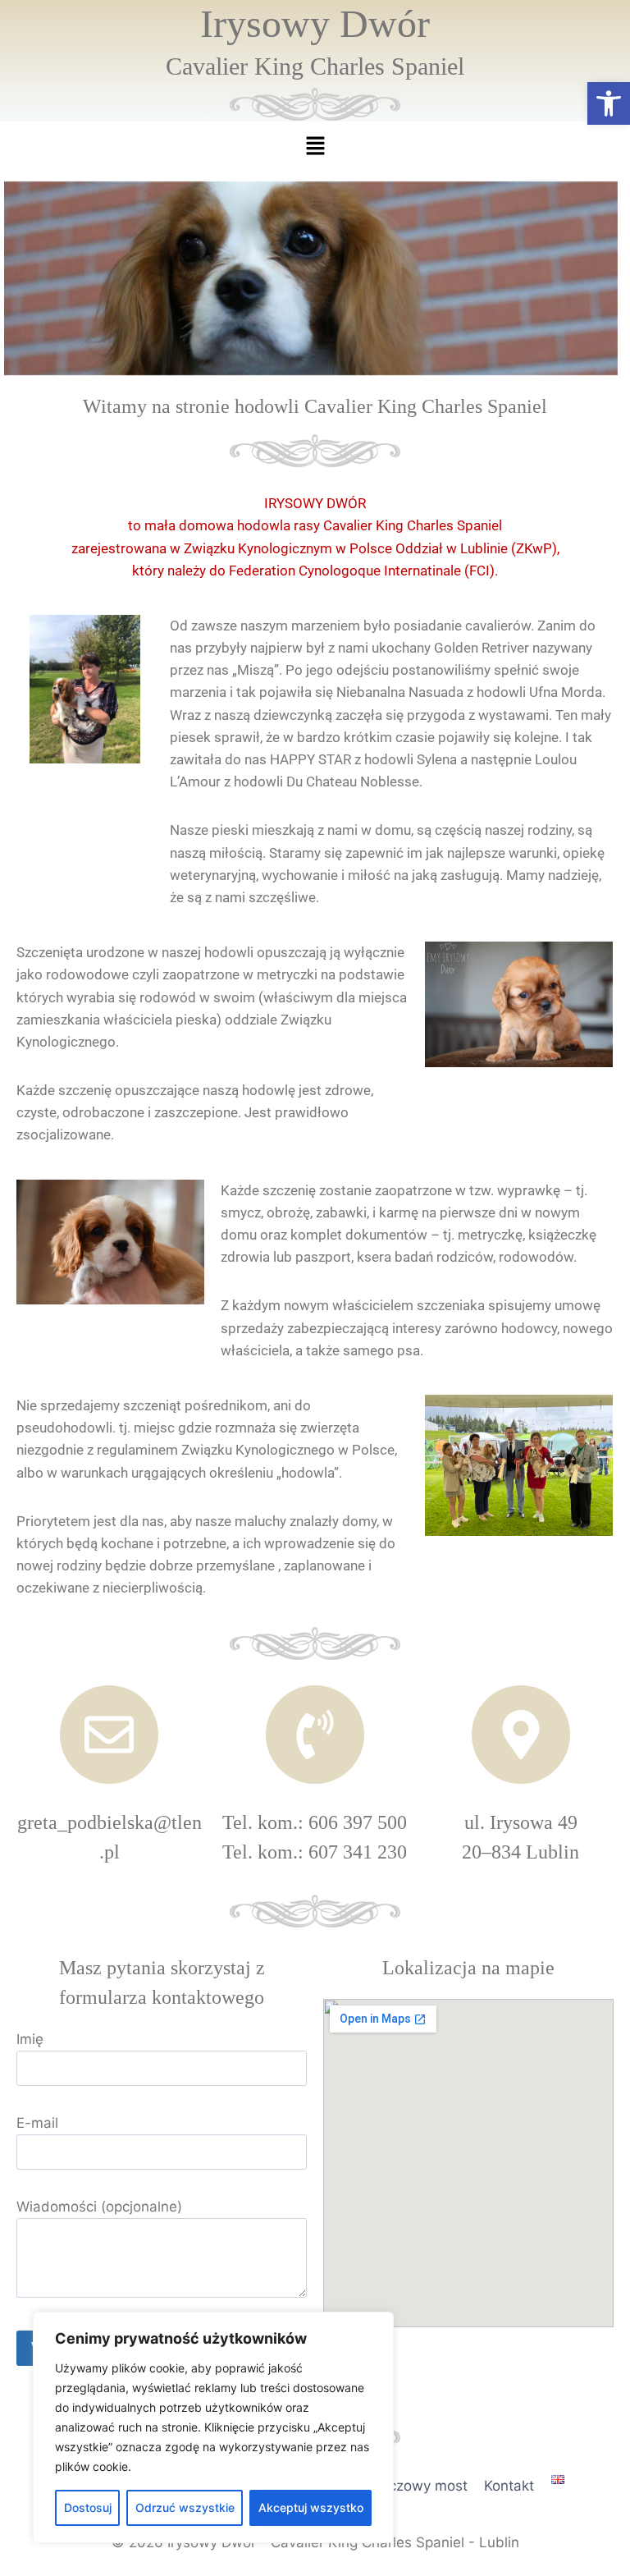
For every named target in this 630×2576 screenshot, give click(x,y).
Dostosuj (88, 2507)
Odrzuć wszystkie (185, 2507)
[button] (609, 103)
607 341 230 (358, 1852)
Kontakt (509, 2486)
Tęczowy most (420, 2486)
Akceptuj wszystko (311, 2507)
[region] (213, 2427)
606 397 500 (358, 1822)
